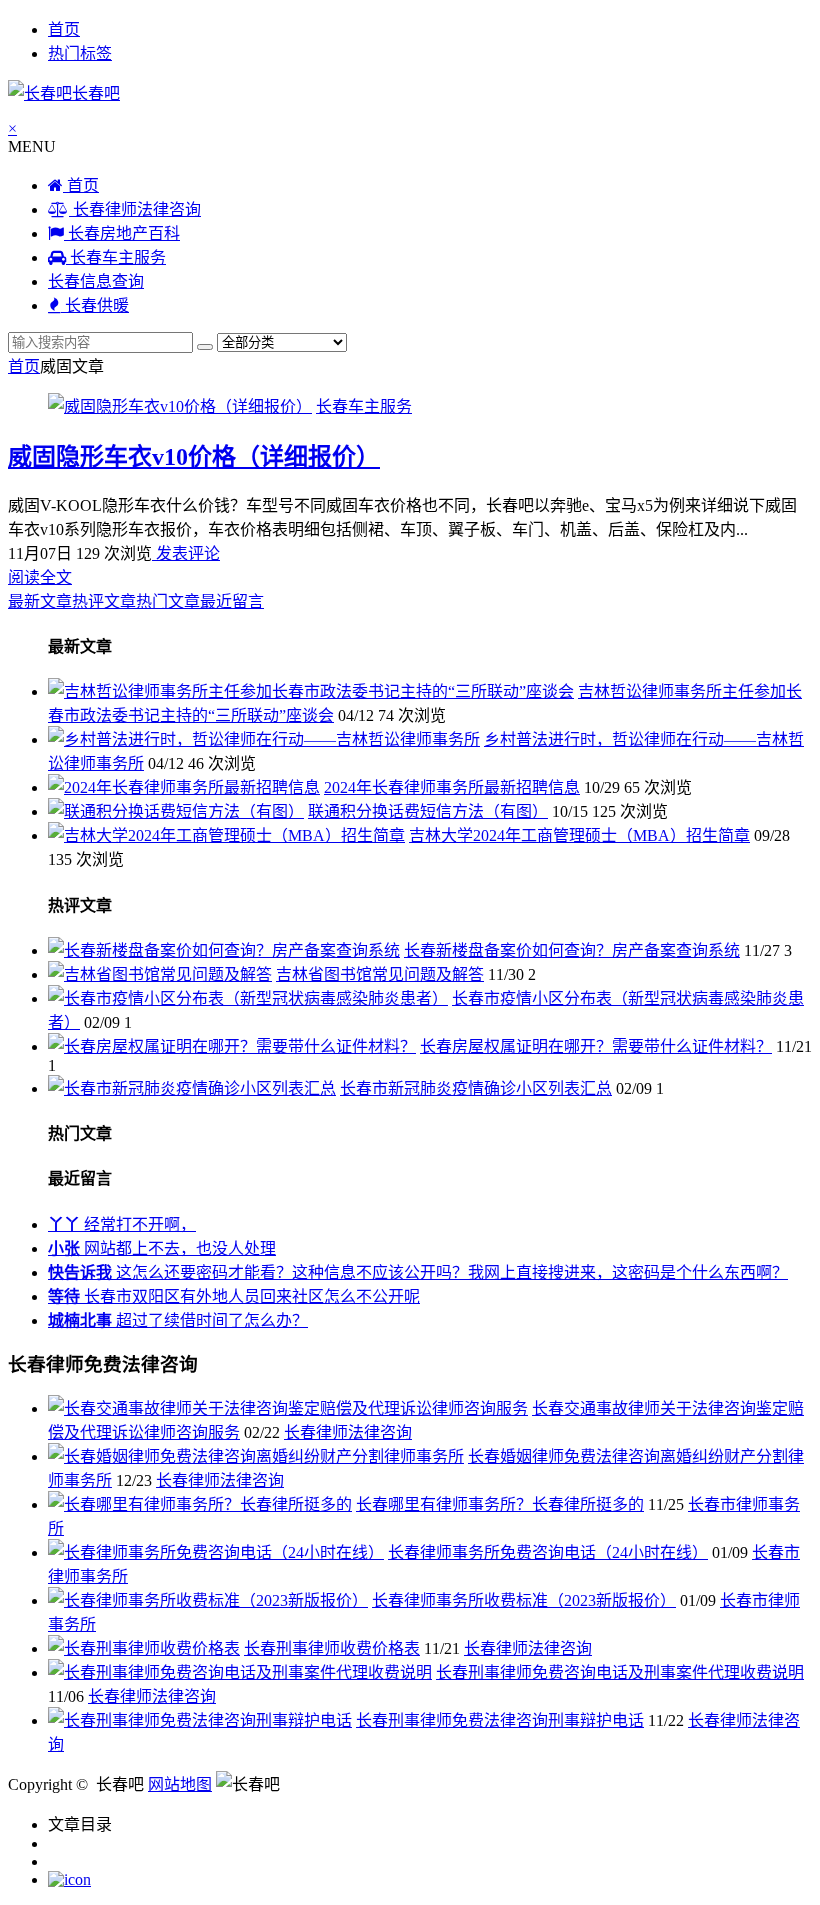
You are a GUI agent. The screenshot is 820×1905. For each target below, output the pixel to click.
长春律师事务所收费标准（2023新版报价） (524, 1600)
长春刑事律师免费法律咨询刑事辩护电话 (500, 1720)
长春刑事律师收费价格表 (332, 1648)
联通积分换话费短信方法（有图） (428, 811)
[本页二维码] (69, 1879)
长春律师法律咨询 (135, 209)
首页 (64, 29)
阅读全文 (40, 577)
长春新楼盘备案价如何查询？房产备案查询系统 (572, 950)
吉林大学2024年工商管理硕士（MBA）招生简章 (579, 835)
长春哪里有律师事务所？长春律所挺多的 (500, 1504)
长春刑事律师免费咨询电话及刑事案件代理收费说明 (620, 1672)
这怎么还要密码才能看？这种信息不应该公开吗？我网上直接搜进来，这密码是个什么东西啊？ (418, 1272)
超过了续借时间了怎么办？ (178, 1320)
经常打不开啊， (122, 1224)
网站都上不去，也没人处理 (162, 1248)
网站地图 (180, 1784)
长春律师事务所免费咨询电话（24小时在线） (548, 1552)
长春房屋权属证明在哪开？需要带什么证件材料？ (596, 1046)
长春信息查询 (96, 281)
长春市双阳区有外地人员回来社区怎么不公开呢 (234, 1296)
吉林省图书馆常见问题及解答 (380, 974)
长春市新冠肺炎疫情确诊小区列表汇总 (476, 1088)
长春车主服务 (116, 257)
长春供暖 (95, 305)
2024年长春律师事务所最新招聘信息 (452, 787)
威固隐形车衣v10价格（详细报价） (194, 457)
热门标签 (80, 53)
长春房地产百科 (122, 233)
